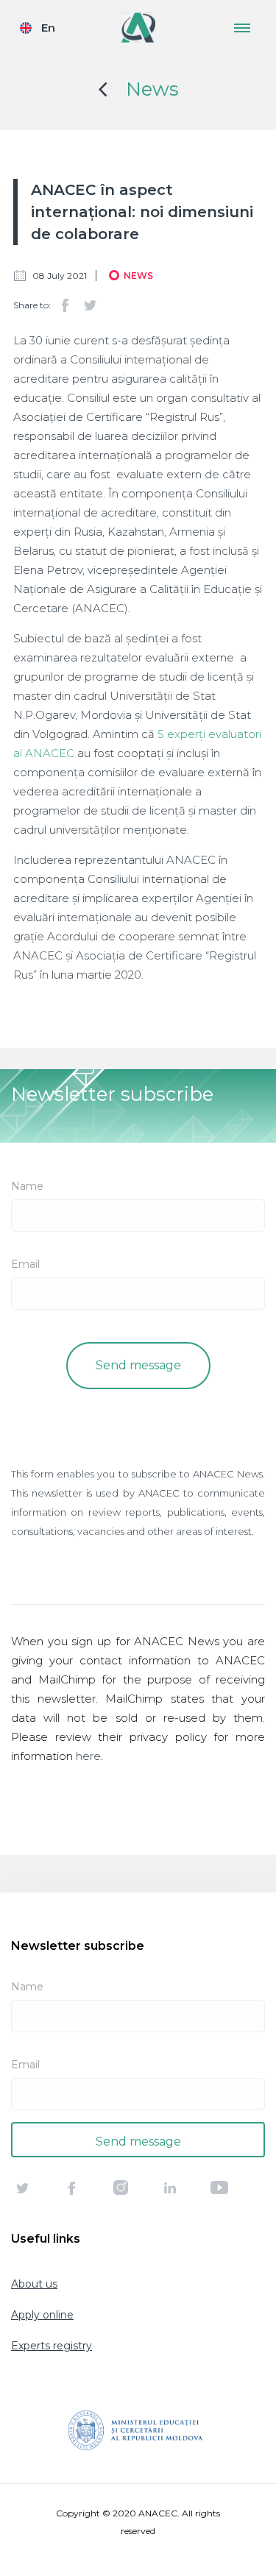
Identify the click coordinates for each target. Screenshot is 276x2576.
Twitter (90, 305)
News (152, 89)
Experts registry (52, 2346)
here (88, 1756)
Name (27, 1186)
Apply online (42, 2315)
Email (25, 1264)
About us (34, 2284)
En (48, 28)
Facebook (65, 305)
